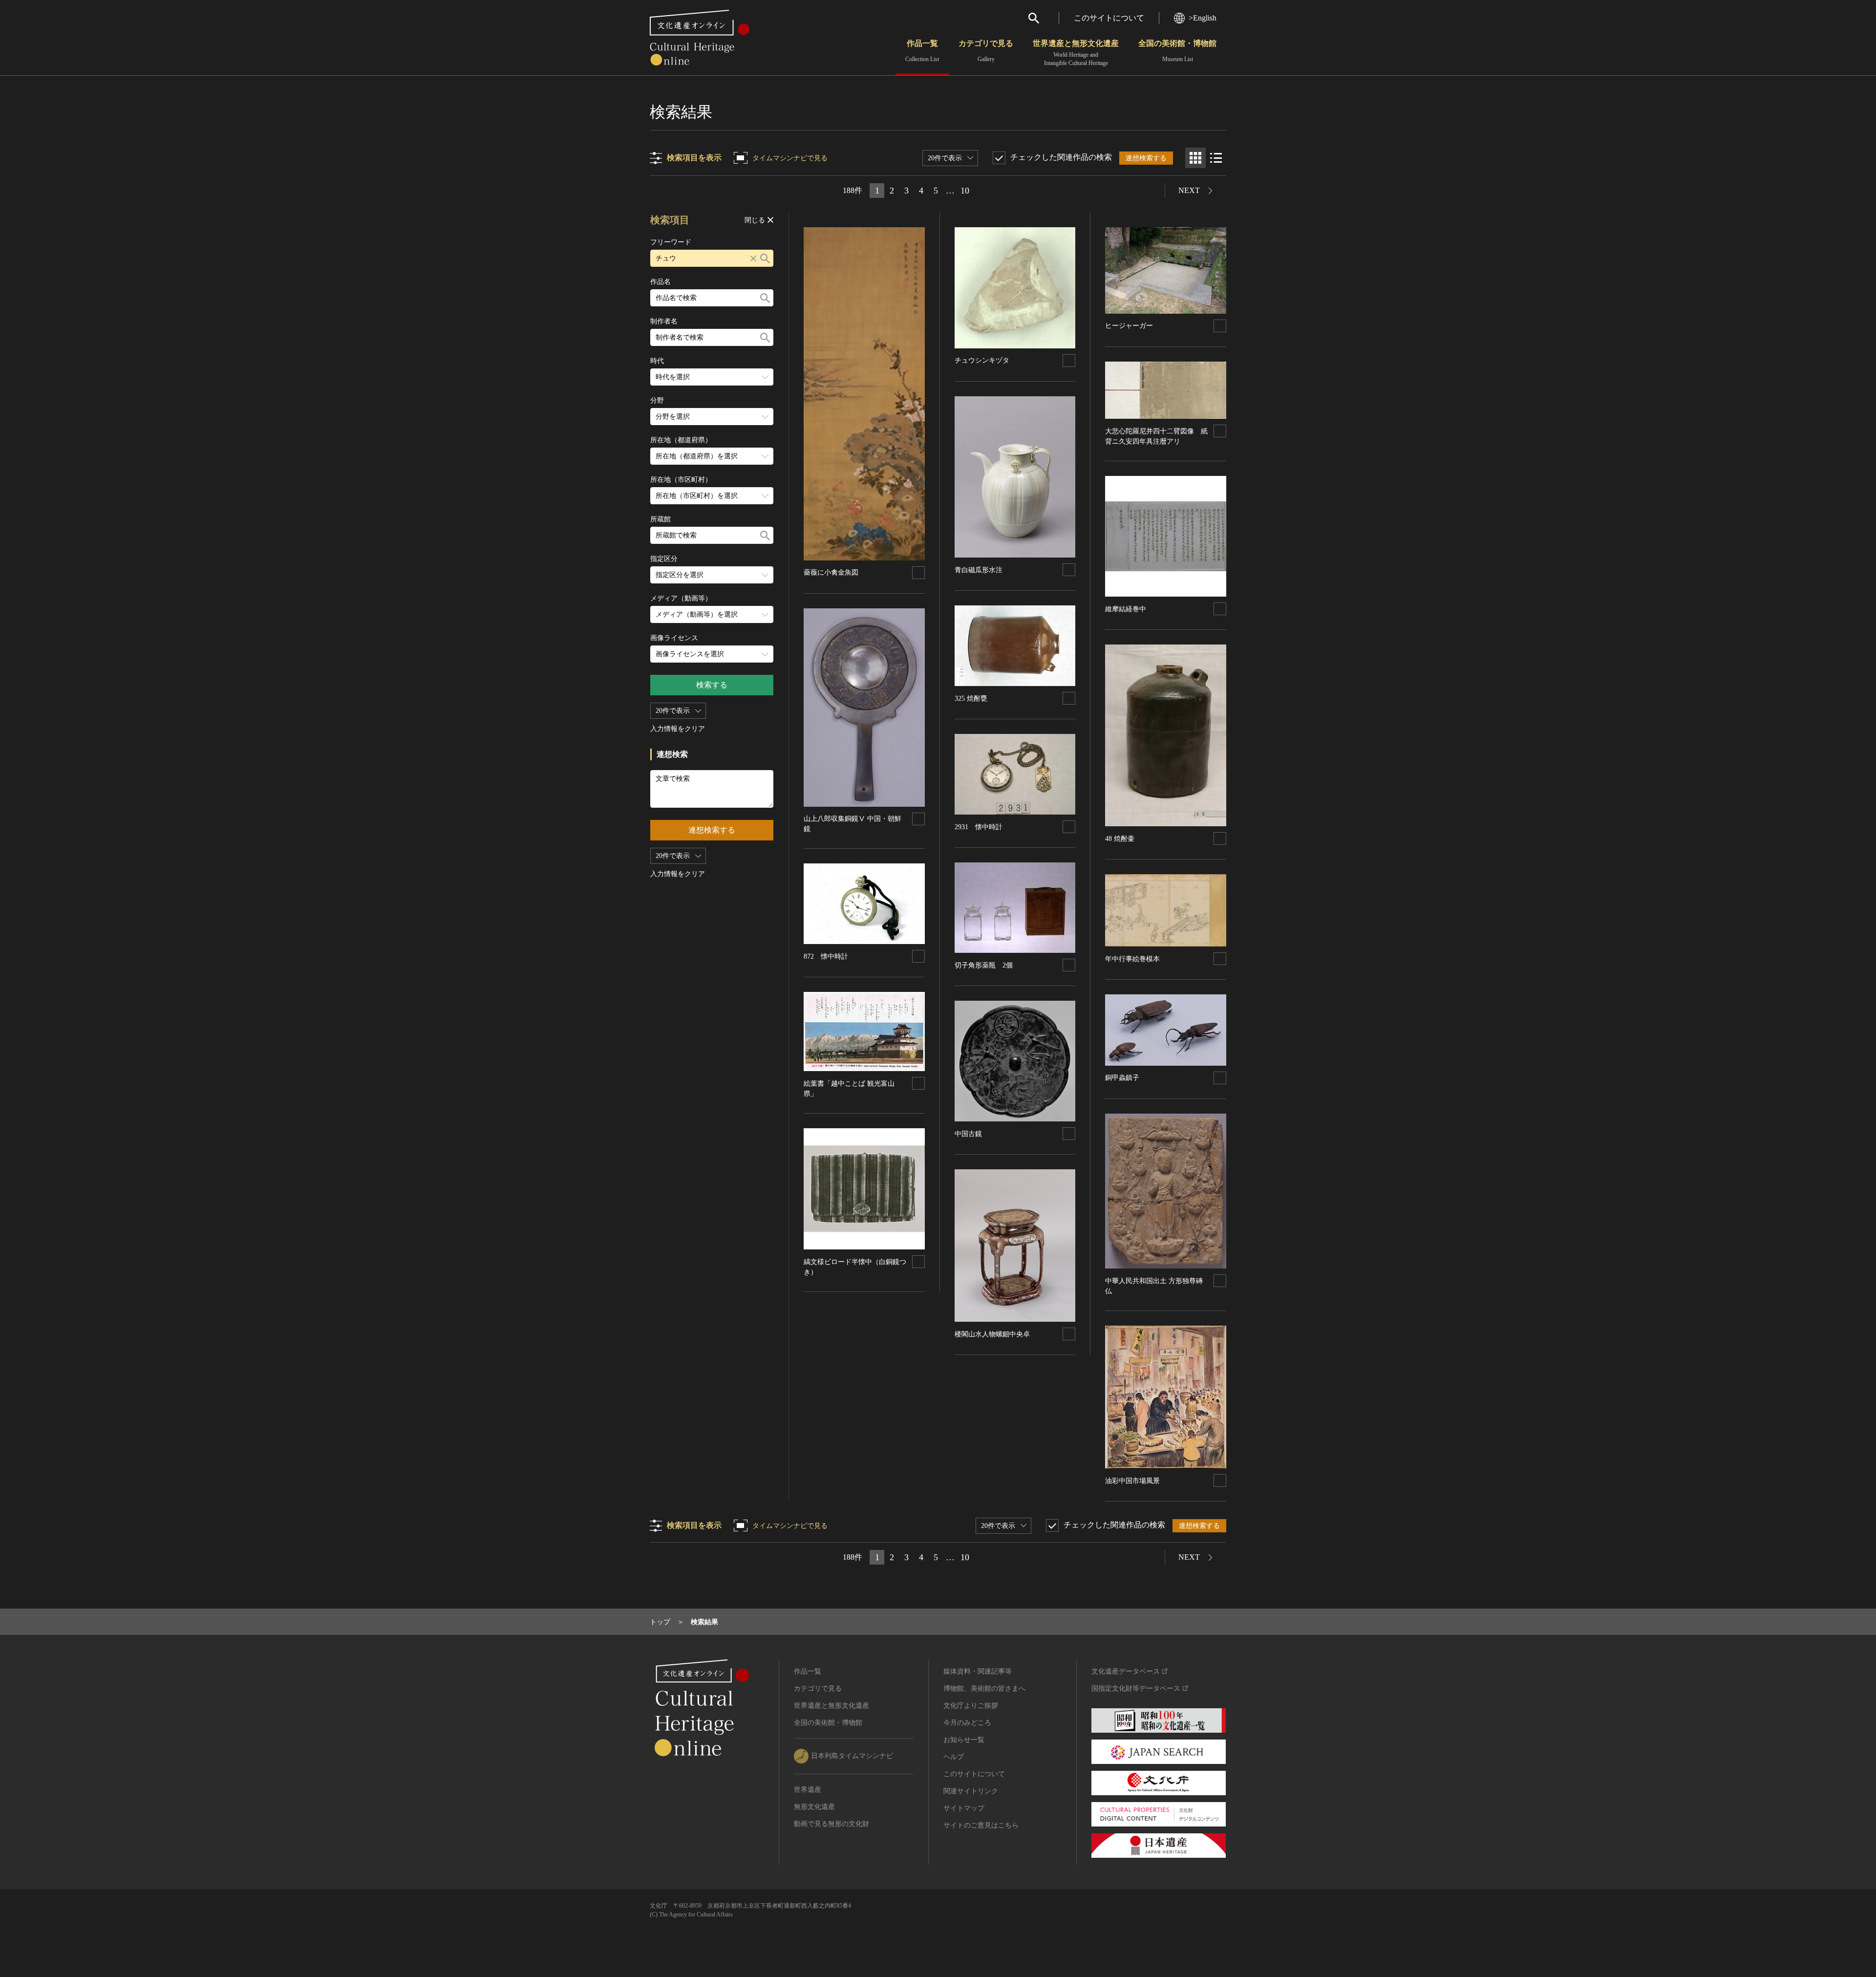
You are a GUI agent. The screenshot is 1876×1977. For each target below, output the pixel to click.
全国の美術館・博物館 (1177, 51)
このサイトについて (1109, 18)
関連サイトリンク (971, 1791)
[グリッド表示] (1195, 158)
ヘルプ (954, 1757)
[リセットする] (753, 258)
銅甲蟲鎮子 (1122, 1078)
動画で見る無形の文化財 (831, 1824)
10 (965, 191)
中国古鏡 (968, 1134)
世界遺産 (808, 1790)
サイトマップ (964, 1808)
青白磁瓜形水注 (979, 570)
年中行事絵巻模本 (1132, 959)
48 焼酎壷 (1120, 839)
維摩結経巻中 (1126, 609)
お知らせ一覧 (964, 1740)
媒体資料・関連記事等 (978, 1671)
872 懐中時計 (826, 956)
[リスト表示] (1216, 158)
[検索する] (765, 258)
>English (1203, 18)
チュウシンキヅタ (982, 360)
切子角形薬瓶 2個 (984, 965)
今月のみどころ (967, 1723)
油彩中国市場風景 (1132, 1481)
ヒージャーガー (1129, 326)
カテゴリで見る (986, 51)
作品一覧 (922, 51)
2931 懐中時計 (979, 827)
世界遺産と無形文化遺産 (1076, 53)
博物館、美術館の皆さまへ (984, 1688)
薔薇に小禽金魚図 (831, 572)
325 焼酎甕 (971, 698)
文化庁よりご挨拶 (971, 1706)
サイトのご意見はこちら (981, 1825)
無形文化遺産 (814, 1807)
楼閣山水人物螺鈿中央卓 (992, 1334)
